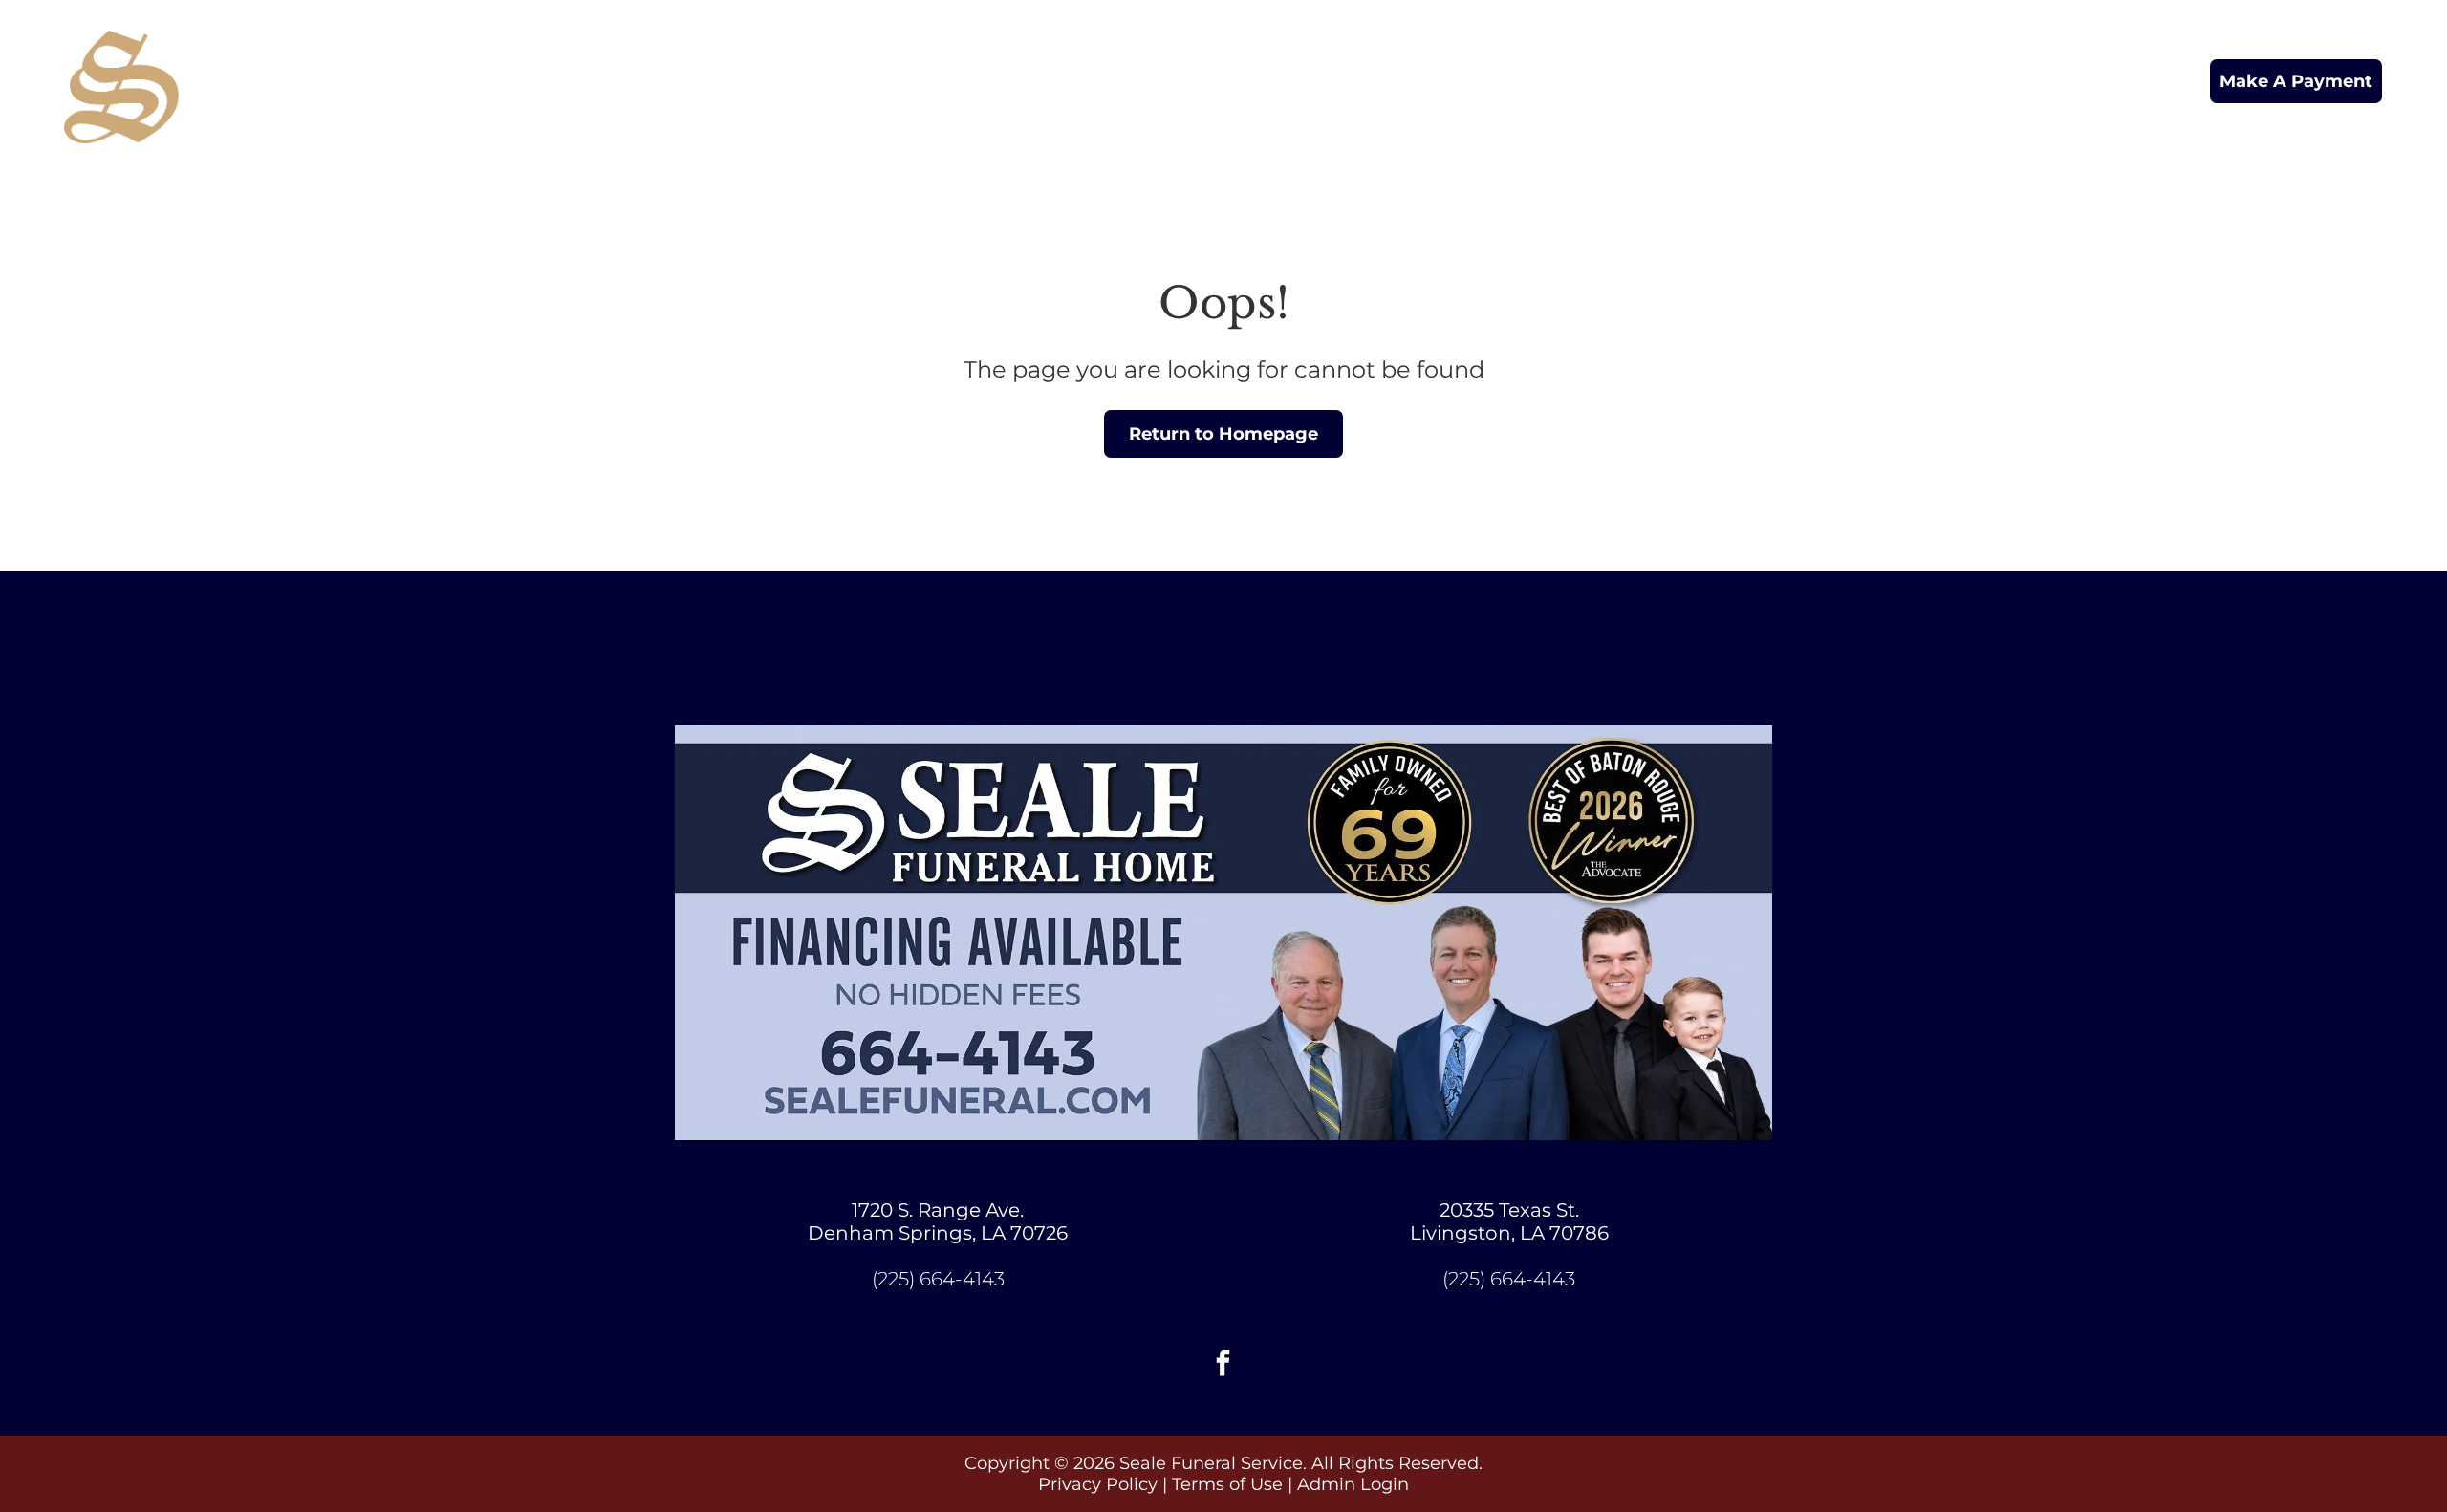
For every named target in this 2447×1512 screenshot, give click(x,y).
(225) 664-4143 (938, 1279)
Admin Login (1353, 1484)
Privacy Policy (1098, 1484)
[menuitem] (1242, 82)
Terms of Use (1227, 1484)
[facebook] (1223, 1365)
